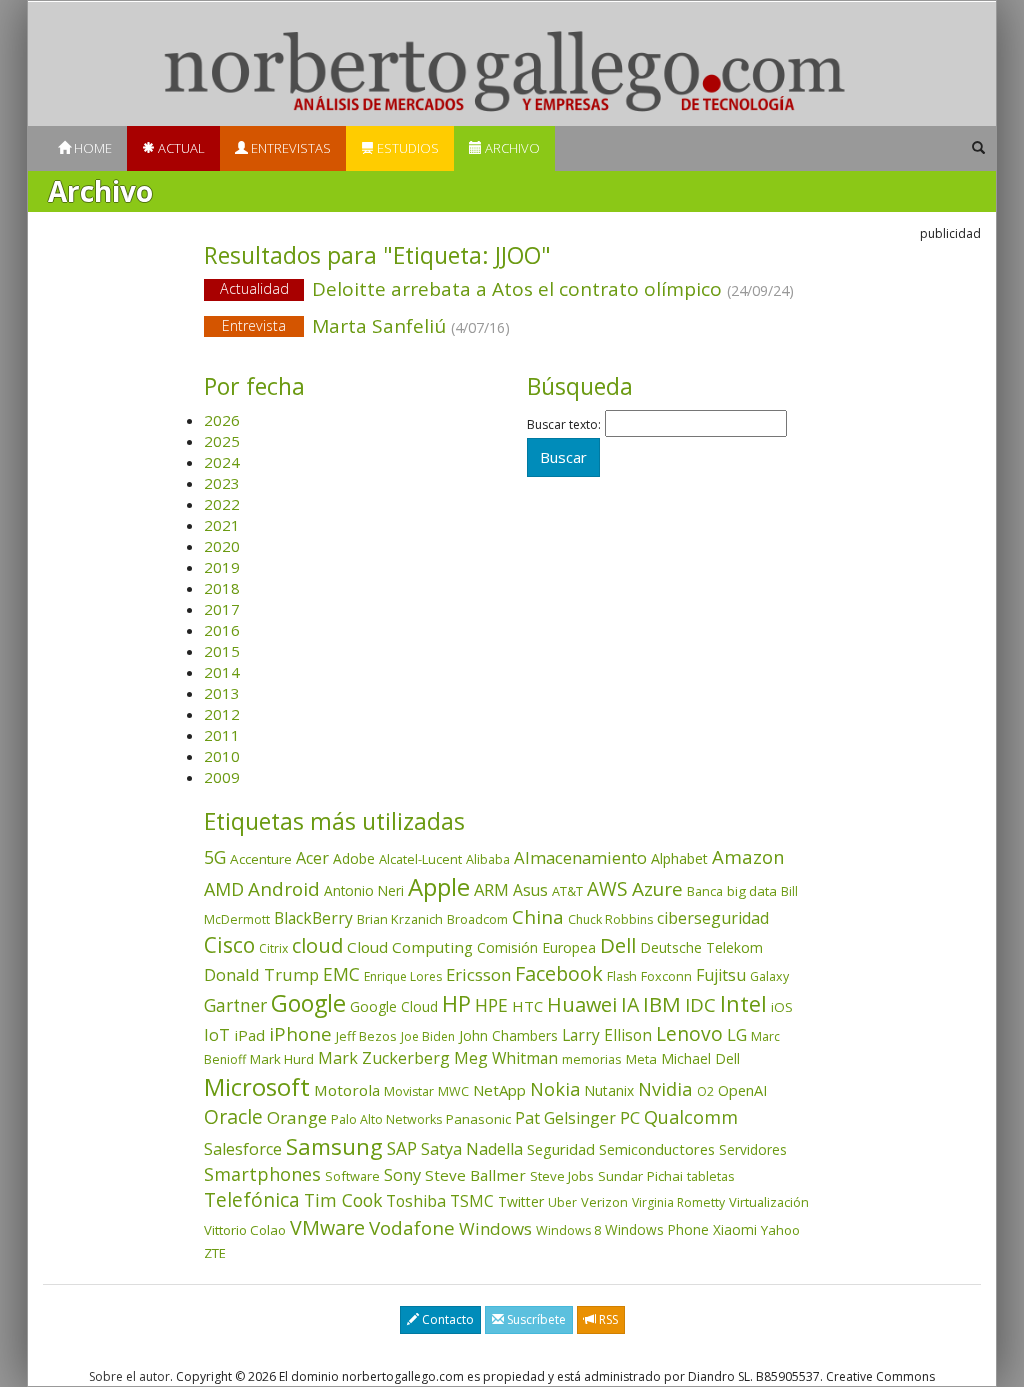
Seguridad (561, 1149)
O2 (705, 1091)
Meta (641, 1059)
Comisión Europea (536, 947)
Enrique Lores (403, 976)
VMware (327, 1227)
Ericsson (478, 974)
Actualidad (254, 288)
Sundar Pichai (640, 1176)
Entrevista (254, 325)
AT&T (567, 891)
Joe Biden (428, 1036)
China (538, 917)
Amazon (748, 856)
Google (308, 1003)
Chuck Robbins (610, 919)
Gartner (235, 1005)
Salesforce (243, 1149)
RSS (607, 1319)
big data (752, 891)
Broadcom (477, 919)
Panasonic (478, 1119)
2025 (222, 441)
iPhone (300, 1033)
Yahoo (780, 1230)
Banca (705, 891)
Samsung (334, 1146)
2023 (222, 483)
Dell (618, 945)
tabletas (711, 1176)
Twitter (521, 1201)
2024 (222, 462)
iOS (782, 1007)
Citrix (273, 948)
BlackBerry (313, 918)
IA (630, 1004)
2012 (222, 714)
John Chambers (508, 1035)
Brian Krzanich (400, 919)
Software (352, 1176)
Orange (297, 1117)
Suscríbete (535, 1319)
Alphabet (679, 858)
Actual (180, 148)
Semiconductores (657, 1149)
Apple (439, 886)
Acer (312, 858)
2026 (222, 420)
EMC (341, 974)
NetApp (499, 1090)
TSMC (472, 1201)
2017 (222, 609)
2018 (222, 588)
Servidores (753, 1149)
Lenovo (689, 1033)
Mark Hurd (282, 1059)
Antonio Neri (364, 890)
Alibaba (488, 859)
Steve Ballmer (475, 1175)
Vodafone (412, 1228)
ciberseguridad (713, 918)
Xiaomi (735, 1229)
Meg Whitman (506, 1058)
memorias (592, 1059)
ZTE (215, 1253)
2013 (222, 693)
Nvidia (665, 1088)
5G (215, 857)
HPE (491, 1005)
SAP (402, 1148)
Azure (657, 889)
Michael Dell (700, 1058)
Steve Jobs (562, 1176)
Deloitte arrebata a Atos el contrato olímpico (507, 289)
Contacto (446, 1319)
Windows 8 (568, 1230)
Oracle (233, 1116)
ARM (491, 889)
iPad (249, 1035)
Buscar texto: (564, 425)
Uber (562, 1202)
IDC (700, 1004)
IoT (217, 1035)
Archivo (511, 148)
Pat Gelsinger (565, 1118)
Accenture (261, 859)
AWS (607, 889)
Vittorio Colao (245, 1230)
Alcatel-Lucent (420, 859)
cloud (317, 945)
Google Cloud (394, 1006)
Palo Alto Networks (386, 1119)
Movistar (409, 1091)
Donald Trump (261, 974)
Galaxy (769, 976)
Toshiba (416, 1201)
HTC (527, 1006)
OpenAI (742, 1090)
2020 (222, 546)
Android (284, 889)
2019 (222, 567)
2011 (222, 735)
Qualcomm (691, 1117)
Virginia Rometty (678, 1202)
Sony (402, 1174)
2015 (222, 651)
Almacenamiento (580, 857)
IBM (662, 1004)
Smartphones (262, 1174)
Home (91, 148)
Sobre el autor (129, 1376)
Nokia (555, 1089)
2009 (222, 777)
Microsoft (257, 1086)
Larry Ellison (607, 1035)
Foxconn (666, 976)
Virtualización (769, 1202)
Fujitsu (721, 975)
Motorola (347, 1090)
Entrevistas (289, 148)
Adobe (354, 858)
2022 (222, 504)
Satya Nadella (472, 1149)
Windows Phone (657, 1229)
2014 (222, 672)
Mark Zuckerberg (384, 1058)
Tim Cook (343, 1200)
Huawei (582, 1004)
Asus (530, 890)
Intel (743, 1003)
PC (630, 1117)
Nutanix (609, 1090)
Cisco (229, 945)
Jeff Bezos (366, 1036)
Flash (622, 976)
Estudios (406, 148)
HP (456, 1003)
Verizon (604, 1202)
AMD (224, 889)
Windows (495, 1228)
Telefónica (252, 1199)
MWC (453, 1091)
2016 (222, 630)
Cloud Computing (410, 947)
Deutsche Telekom (701, 947)
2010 (222, 756)
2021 (222, 525)
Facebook (559, 973)
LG (737, 1034)
